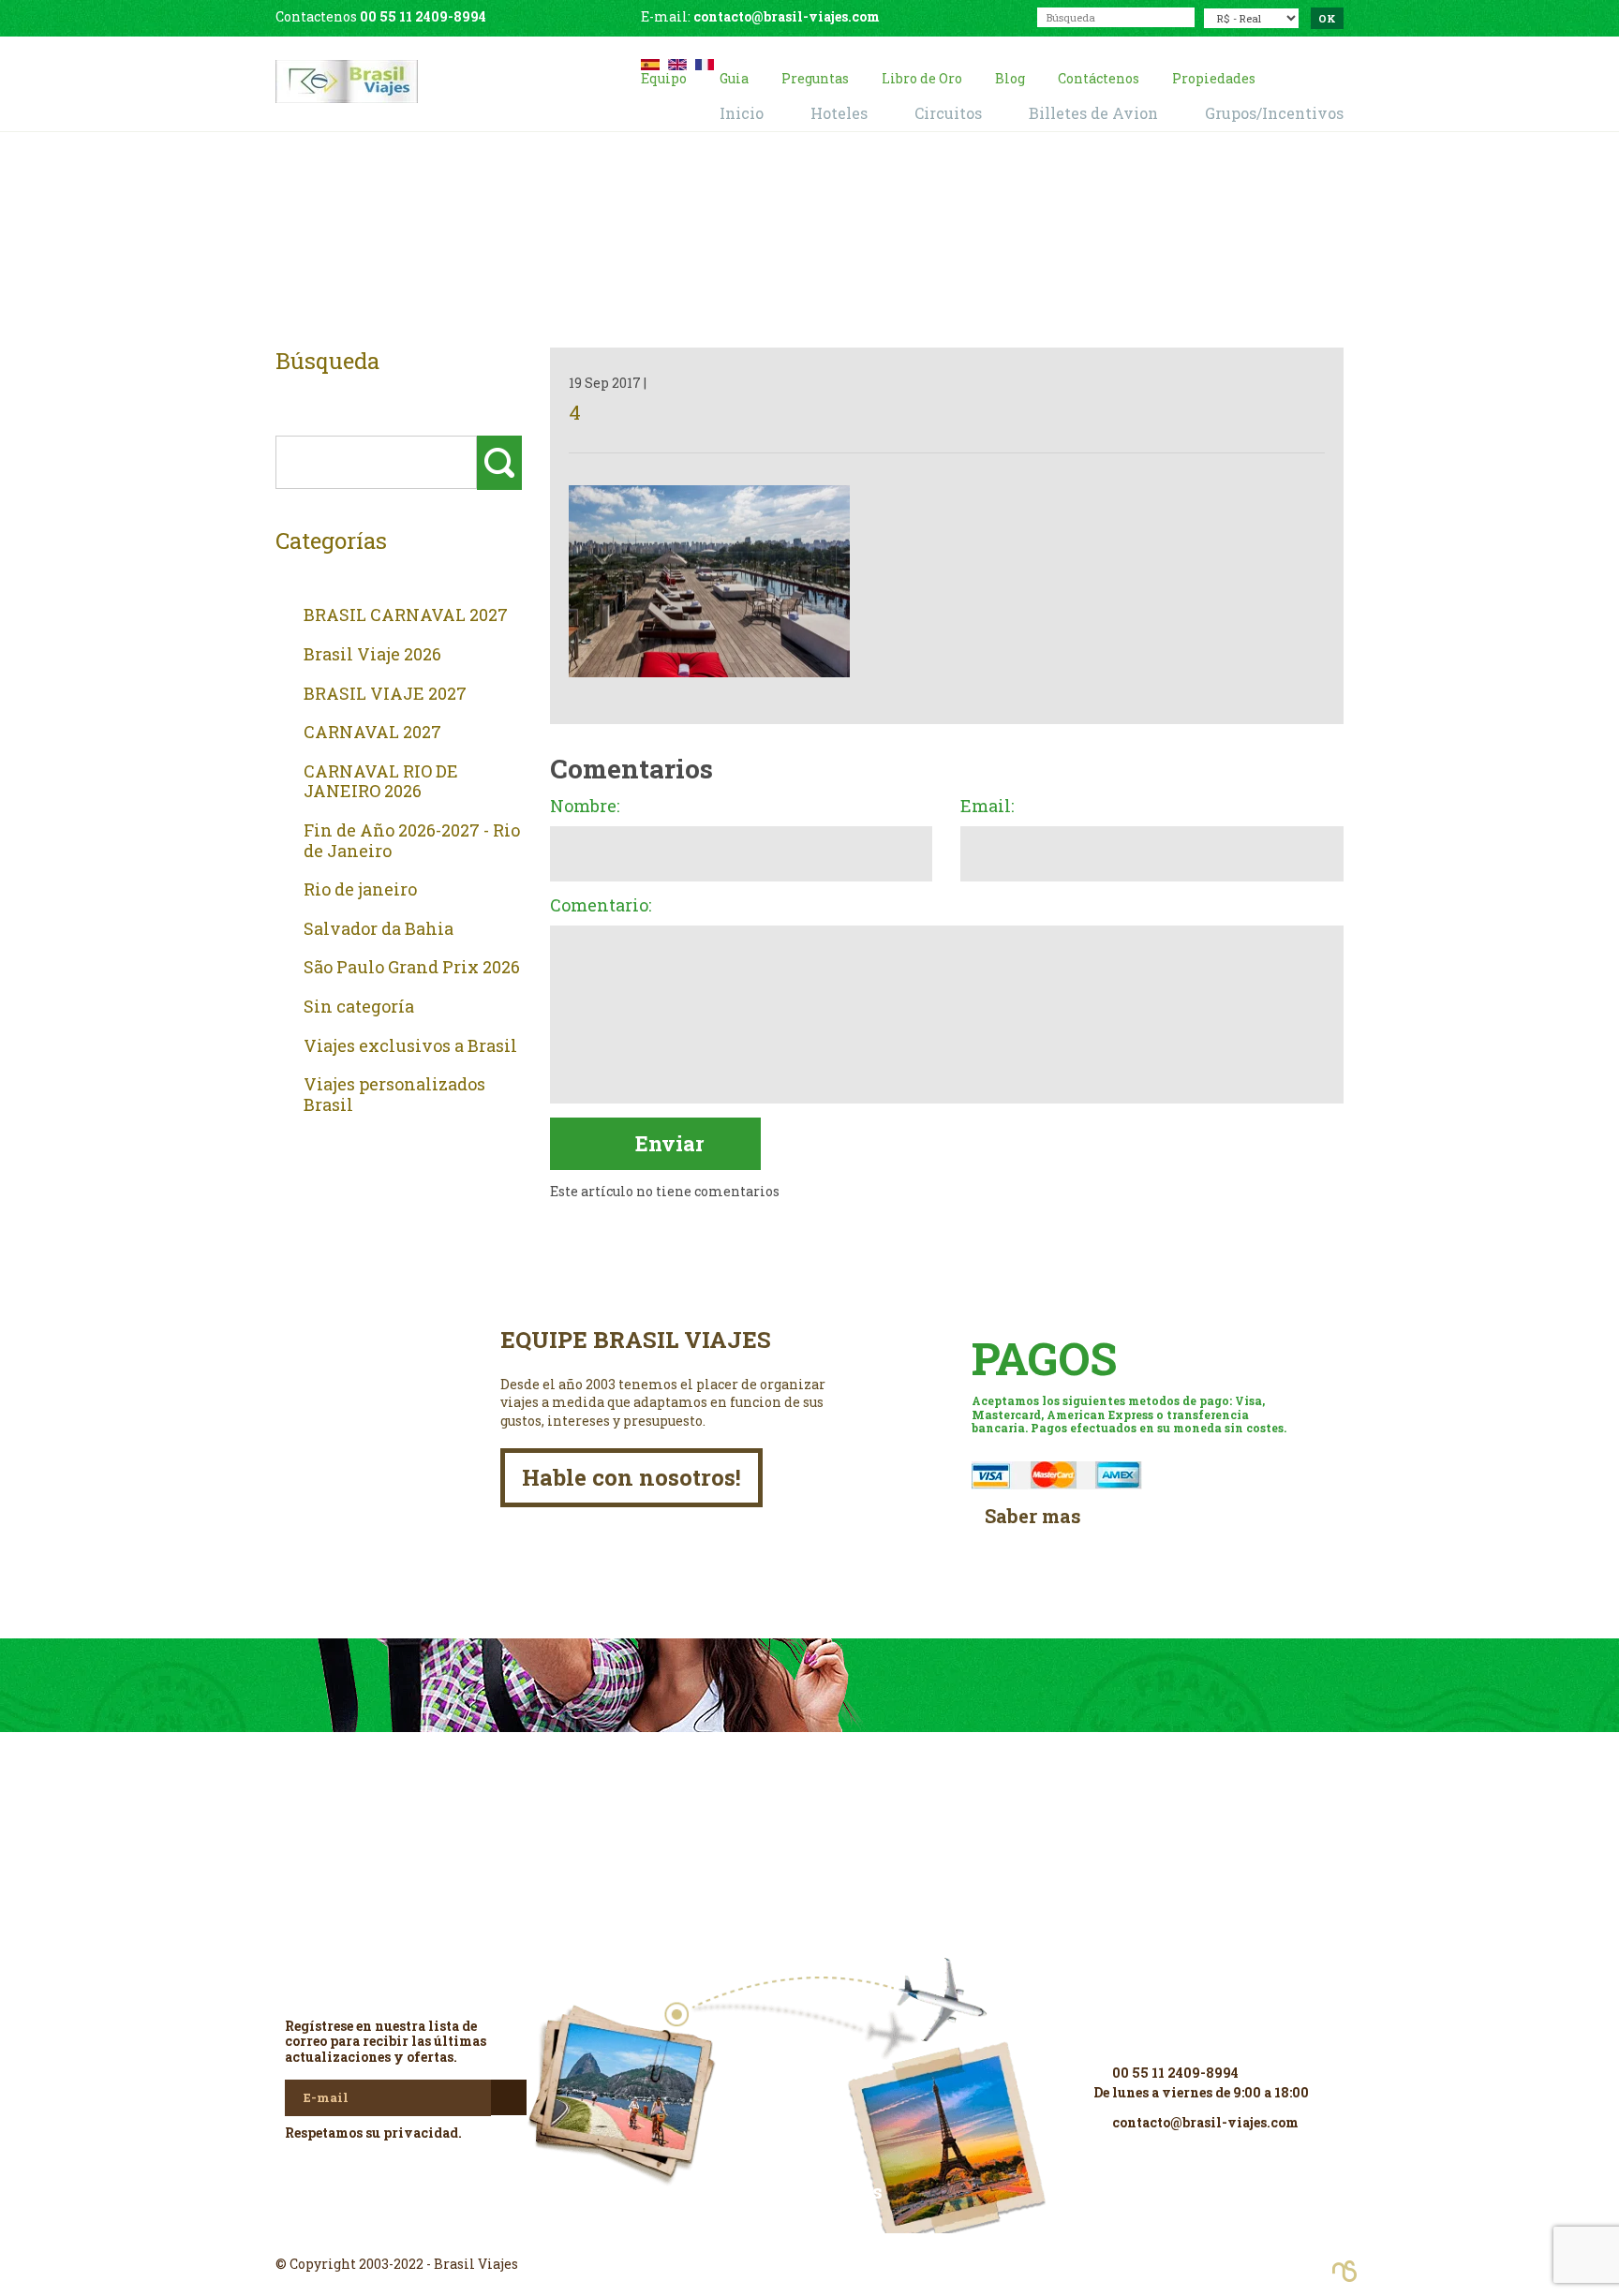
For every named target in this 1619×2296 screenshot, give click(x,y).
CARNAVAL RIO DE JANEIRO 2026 (381, 782)
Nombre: (585, 807)
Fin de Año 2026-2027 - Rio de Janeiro (412, 841)
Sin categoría (359, 1007)
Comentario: (601, 906)
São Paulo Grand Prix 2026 (412, 968)
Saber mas (1033, 1516)
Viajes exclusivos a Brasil (410, 1046)
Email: (987, 807)
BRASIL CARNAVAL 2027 (406, 615)
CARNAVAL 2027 (372, 733)
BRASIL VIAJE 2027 (385, 694)
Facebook (809, 2230)
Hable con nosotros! (631, 1477)
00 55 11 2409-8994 (423, 16)
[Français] (705, 62)
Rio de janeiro (360, 890)
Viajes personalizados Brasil (394, 1095)
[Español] (650, 62)
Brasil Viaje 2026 (372, 655)
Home (787, 245)
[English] (677, 62)
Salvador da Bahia (379, 929)
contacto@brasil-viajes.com (787, 16)
